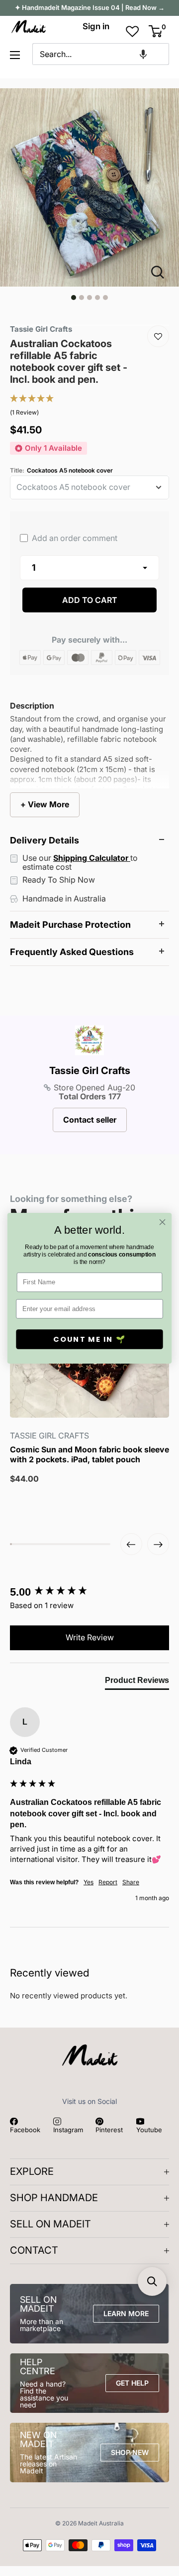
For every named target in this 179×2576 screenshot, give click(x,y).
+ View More (45, 804)
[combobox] (101, 54)
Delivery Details (45, 840)
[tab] (137, 1682)
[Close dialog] (163, 1222)
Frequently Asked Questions (72, 952)
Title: (61, 471)
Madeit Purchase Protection (70, 925)
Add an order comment (74, 538)
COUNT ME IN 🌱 (89, 1339)
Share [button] (131, 1882)
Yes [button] (89, 1882)
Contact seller (90, 1120)
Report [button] (108, 1882)
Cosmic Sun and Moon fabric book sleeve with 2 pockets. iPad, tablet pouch (89, 1454)
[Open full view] (162, 272)
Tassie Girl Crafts (90, 1071)
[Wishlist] (158, 336)
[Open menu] (15, 55)
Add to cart (90, 600)
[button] (143, 54)
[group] (89, 1592)
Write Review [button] (90, 1637)
